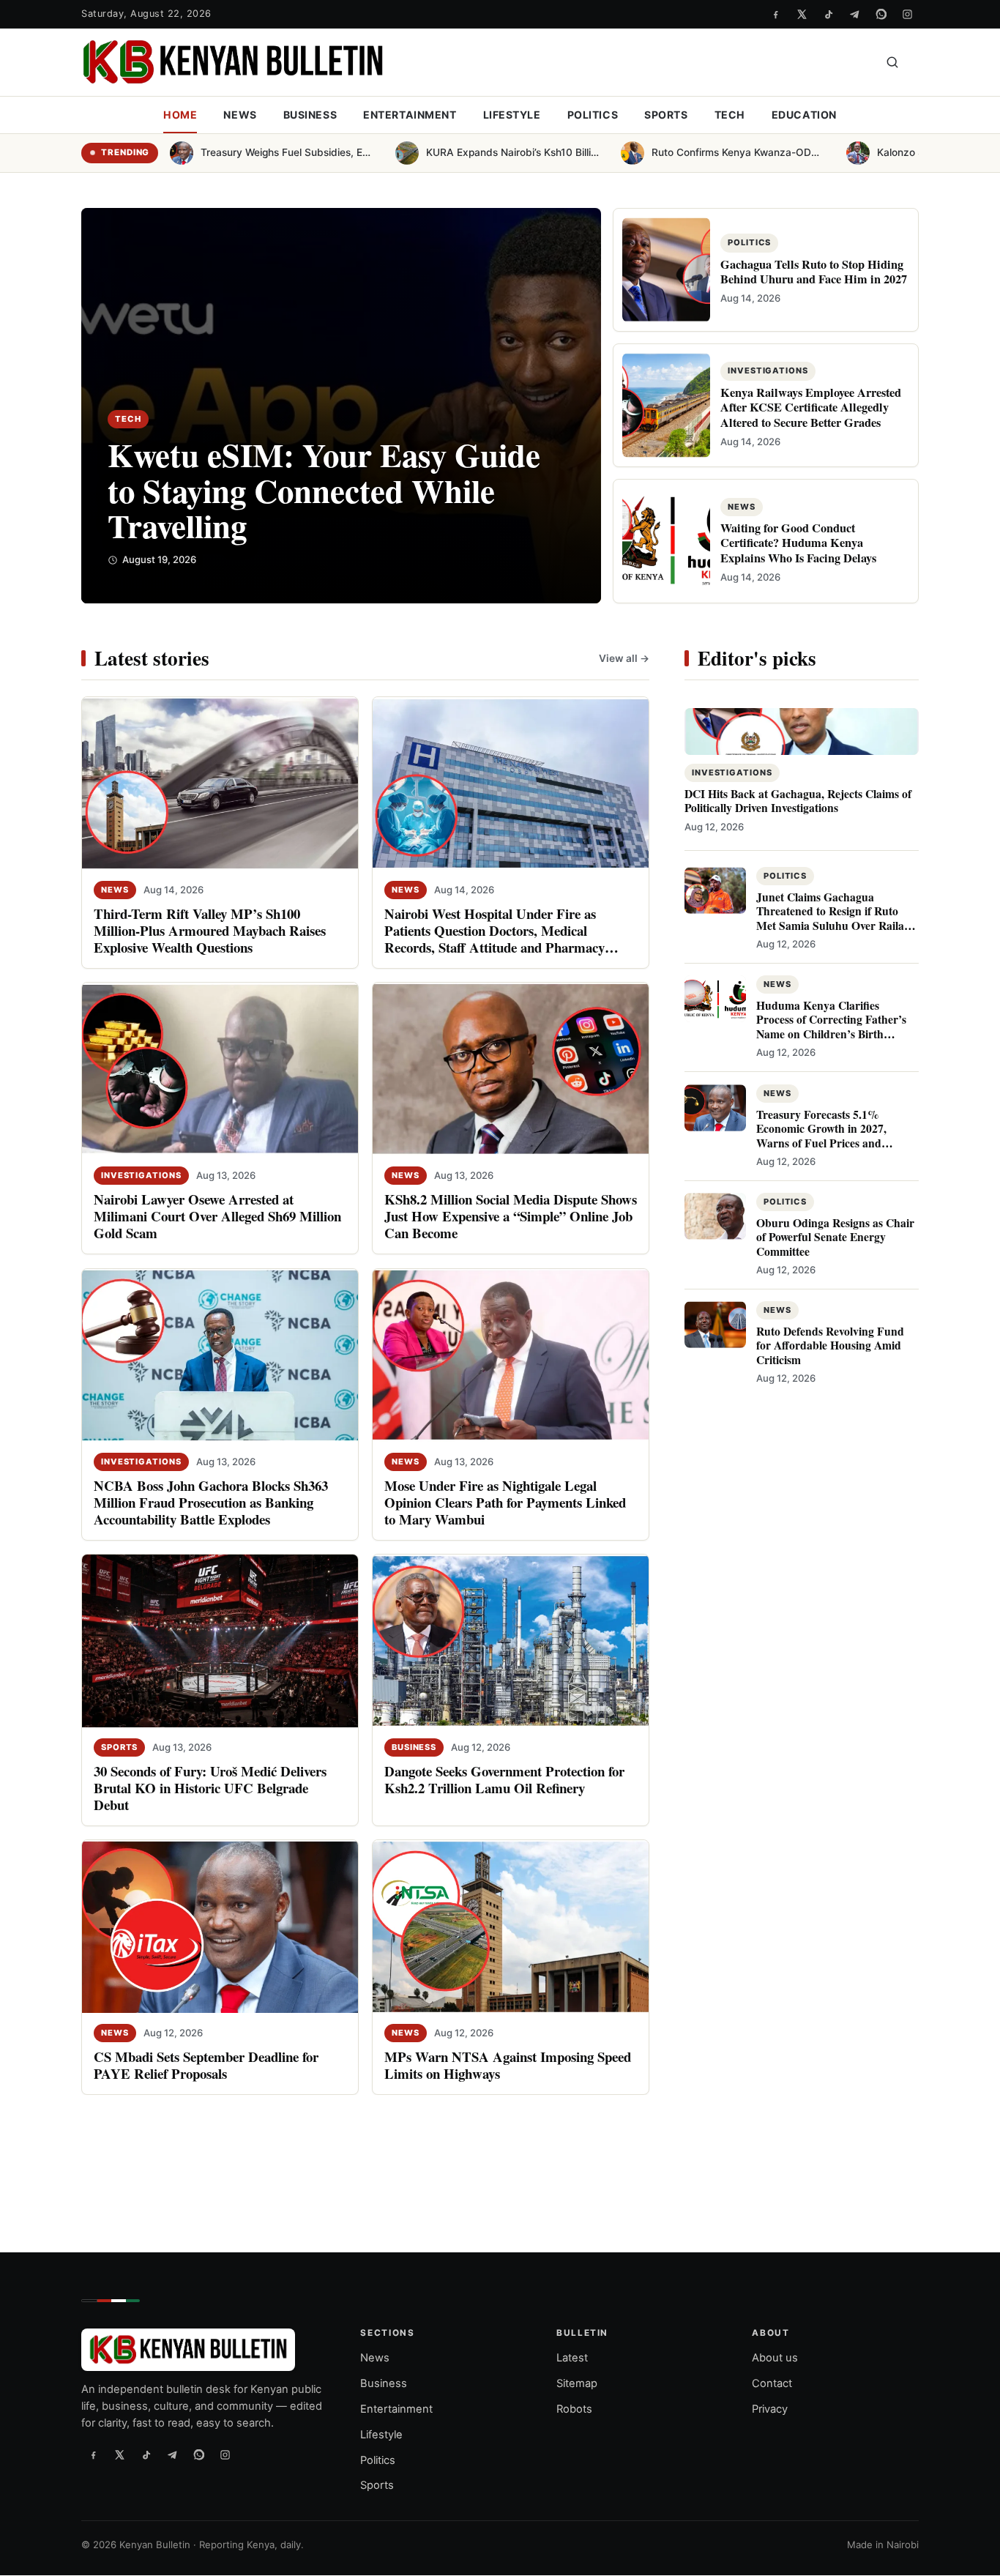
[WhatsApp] (881, 14)
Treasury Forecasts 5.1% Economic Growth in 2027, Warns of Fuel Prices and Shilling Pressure (821, 1135)
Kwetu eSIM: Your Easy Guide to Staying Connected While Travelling (324, 490)
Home (180, 115)
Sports (666, 115)
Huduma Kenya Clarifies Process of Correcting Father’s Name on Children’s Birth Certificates (831, 1027)
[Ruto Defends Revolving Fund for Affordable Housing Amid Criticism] (715, 1325)
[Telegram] (854, 14)
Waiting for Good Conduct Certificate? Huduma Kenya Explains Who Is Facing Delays (798, 543)
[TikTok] (828, 14)
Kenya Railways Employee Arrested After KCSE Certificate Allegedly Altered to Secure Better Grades (811, 407)
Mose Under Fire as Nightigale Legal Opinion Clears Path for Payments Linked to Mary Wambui (505, 1501)
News (240, 115)
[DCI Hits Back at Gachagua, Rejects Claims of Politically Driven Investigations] (802, 732)
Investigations (141, 1175)
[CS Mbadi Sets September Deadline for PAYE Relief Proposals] (220, 1926)
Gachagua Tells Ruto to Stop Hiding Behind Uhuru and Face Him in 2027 (814, 272)
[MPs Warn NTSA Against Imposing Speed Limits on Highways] (511, 1926)
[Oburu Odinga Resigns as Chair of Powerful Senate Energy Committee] (715, 1216)
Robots (574, 2409)
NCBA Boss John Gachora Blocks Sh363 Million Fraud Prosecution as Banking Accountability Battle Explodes (211, 1501)
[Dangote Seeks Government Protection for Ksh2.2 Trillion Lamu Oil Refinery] (511, 1640)
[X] (802, 14)
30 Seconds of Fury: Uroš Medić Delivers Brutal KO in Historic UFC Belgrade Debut (210, 1787)
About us (775, 2359)
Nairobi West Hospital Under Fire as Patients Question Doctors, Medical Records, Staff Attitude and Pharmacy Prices (495, 939)
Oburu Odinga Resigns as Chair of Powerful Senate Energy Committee (835, 1236)
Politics (593, 115)
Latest (572, 2359)
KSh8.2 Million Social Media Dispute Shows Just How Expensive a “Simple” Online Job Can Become (511, 1216)
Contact (772, 2383)
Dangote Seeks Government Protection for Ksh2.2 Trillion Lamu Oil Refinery (504, 1779)
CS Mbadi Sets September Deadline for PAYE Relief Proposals (206, 2064)
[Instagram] (907, 14)
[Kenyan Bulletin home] (233, 62)
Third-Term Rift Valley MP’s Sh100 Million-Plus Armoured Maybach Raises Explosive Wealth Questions (210, 930)
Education (804, 115)
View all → (624, 658)
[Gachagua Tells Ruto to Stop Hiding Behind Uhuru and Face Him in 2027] (666, 270)
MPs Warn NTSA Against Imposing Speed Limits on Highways (508, 2064)
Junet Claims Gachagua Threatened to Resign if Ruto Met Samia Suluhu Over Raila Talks (830, 918)
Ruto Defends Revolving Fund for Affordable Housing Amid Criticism (830, 1345)
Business (310, 115)
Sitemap (577, 2383)
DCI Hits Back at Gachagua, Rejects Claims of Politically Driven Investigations (798, 801)
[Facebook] (775, 14)
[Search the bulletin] (892, 62)
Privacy (770, 2409)
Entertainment (410, 115)
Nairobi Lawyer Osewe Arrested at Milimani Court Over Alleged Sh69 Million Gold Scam (217, 1216)
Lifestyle (512, 115)
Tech (730, 115)
